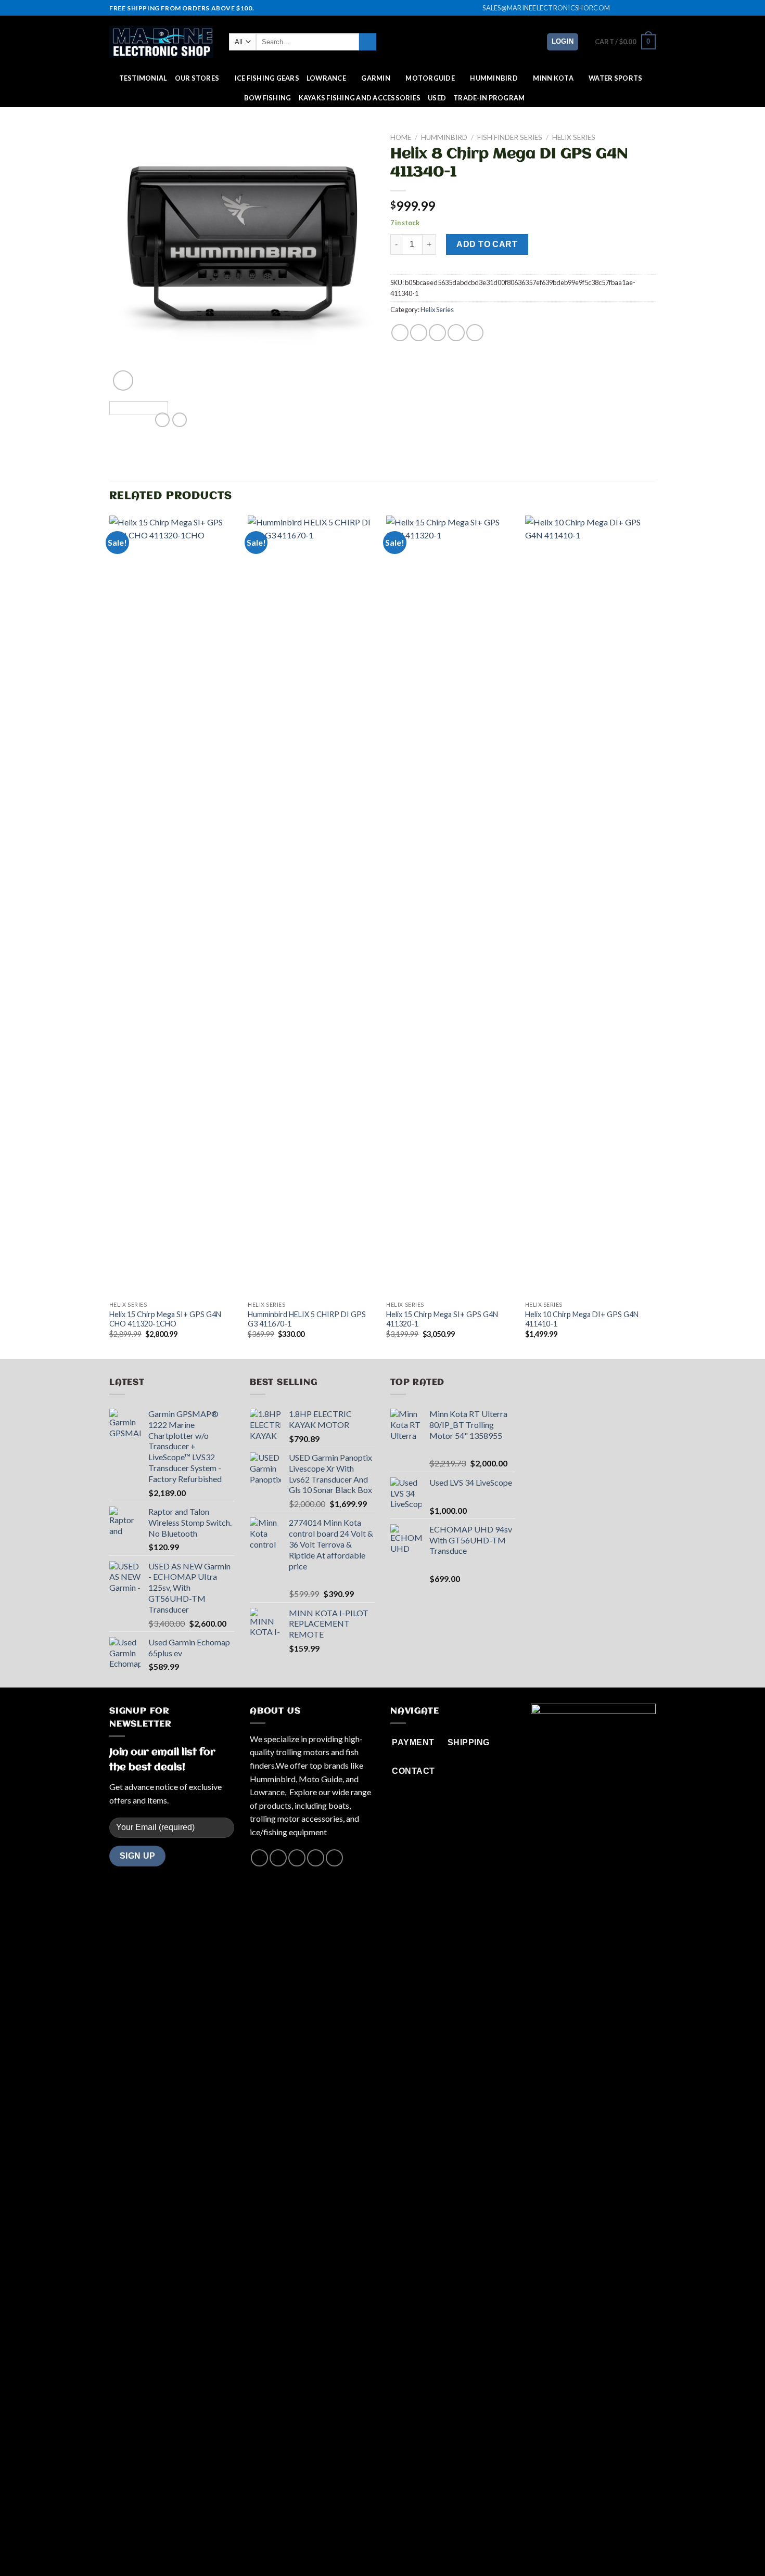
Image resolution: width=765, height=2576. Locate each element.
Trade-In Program (489, 98)
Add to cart (487, 244)
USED (437, 98)
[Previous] (127, 261)
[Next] (356, 261)
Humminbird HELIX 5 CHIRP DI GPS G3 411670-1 (307, 1319)
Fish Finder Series (510, 137)
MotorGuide (430, 78)
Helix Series (574, 137)
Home (401, 137)
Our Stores (197, 78)
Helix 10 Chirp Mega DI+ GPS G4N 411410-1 (582, 1319)
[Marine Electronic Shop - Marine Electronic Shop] (161, 42)
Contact (421, 2547)
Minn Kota (553, 78)
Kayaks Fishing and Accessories (360, 98)
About (340, 2547)
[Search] (368, 42)
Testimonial (143, 78)
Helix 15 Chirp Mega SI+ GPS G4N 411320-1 (442, 1319)
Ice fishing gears (267, 78)
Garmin (376, 78)
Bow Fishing (268, 98)
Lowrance (326, 78)
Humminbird (494, 78)
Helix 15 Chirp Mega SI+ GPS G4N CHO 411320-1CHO (165, 1319)
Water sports (615, 78)
